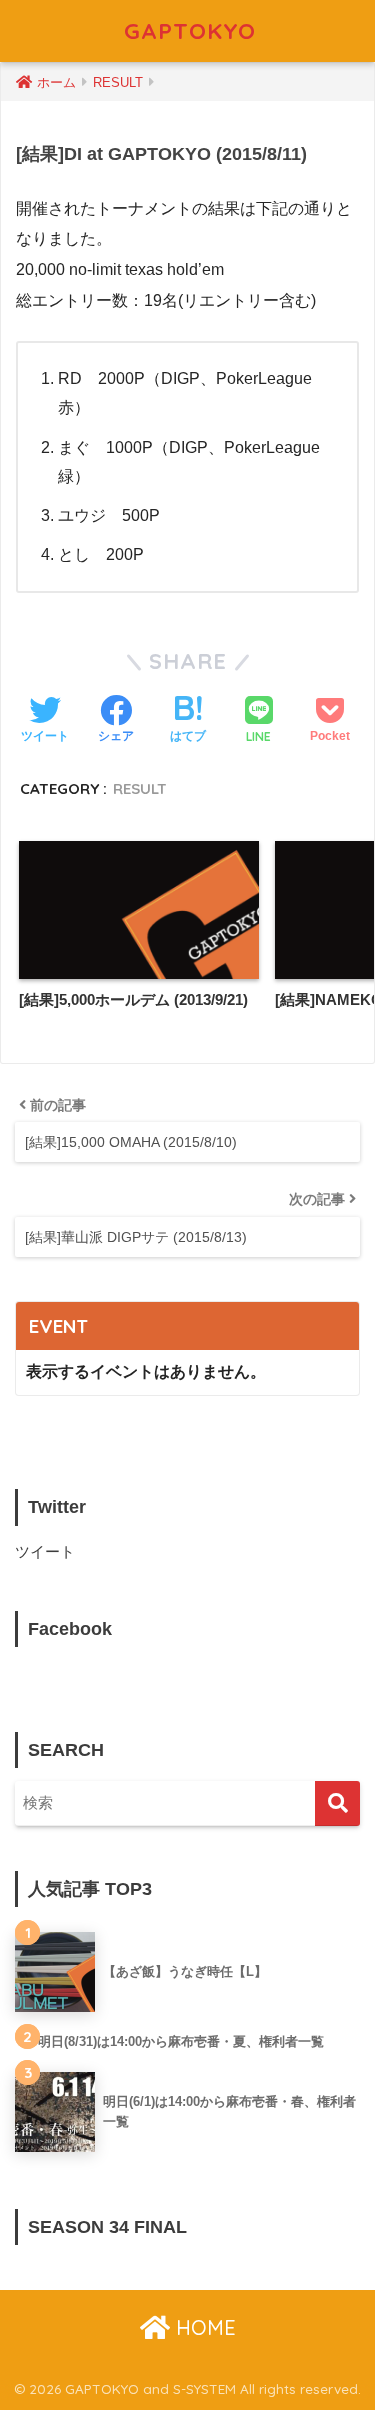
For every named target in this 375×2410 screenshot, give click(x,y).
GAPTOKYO (190, 30)
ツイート (45, 1552)
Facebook (70, 1629)
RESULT (140, 788)
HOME (203, 2327)
